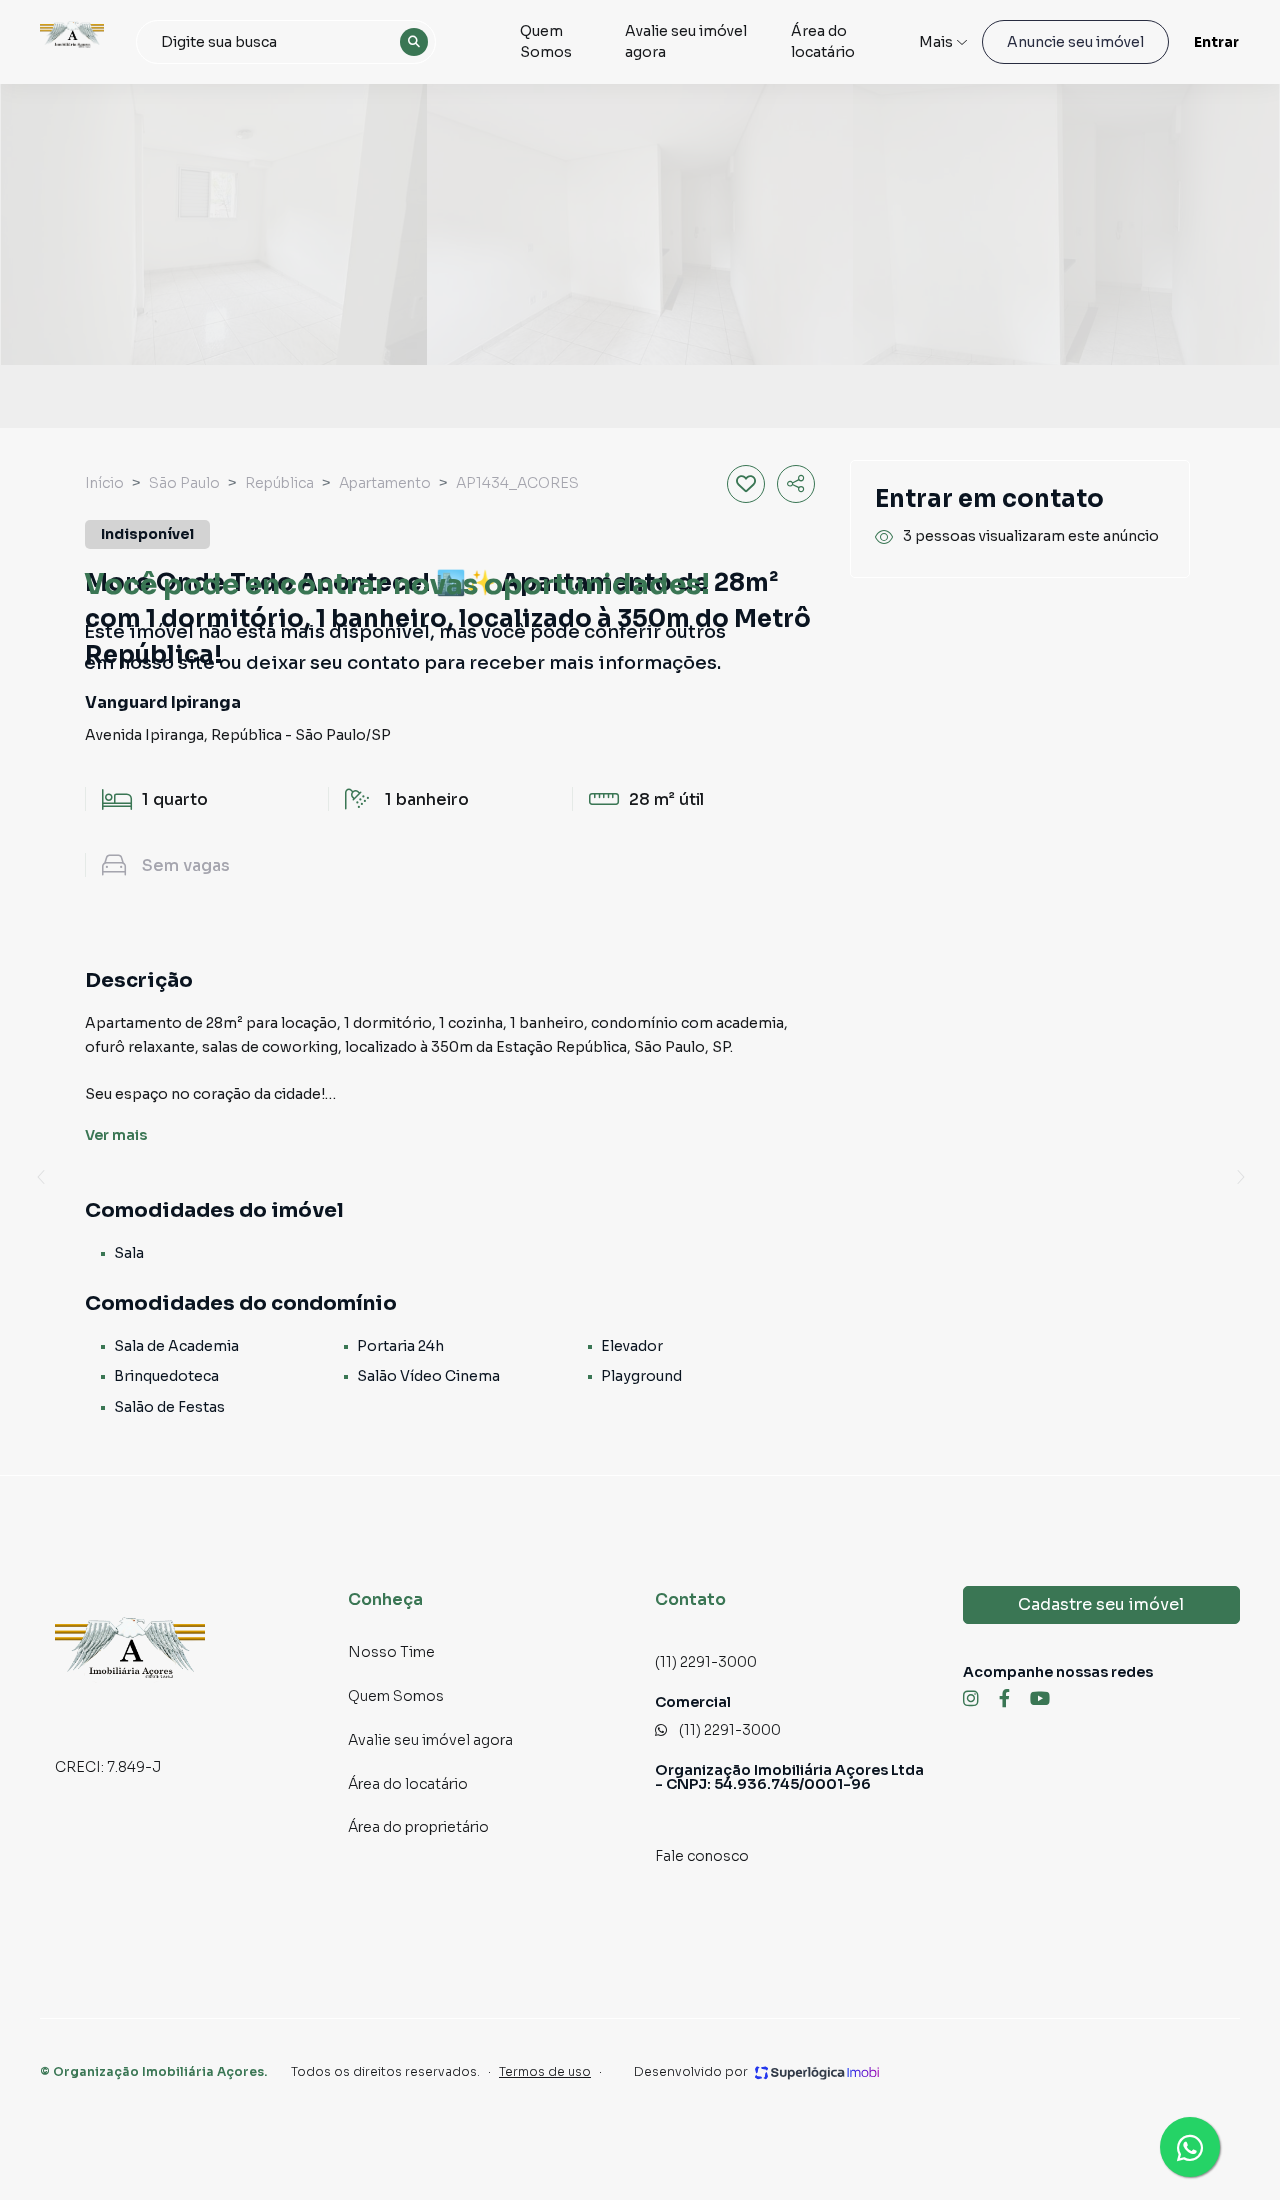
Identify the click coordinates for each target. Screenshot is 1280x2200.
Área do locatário (823, 41)
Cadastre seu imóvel (1101, 1604)
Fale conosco (702, 1856)
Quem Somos (546, 41)
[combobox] (286, 42)
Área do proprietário (418, 1827)
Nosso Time (391, 1652)
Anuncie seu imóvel (1075, 42)
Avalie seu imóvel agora (686, 41)
